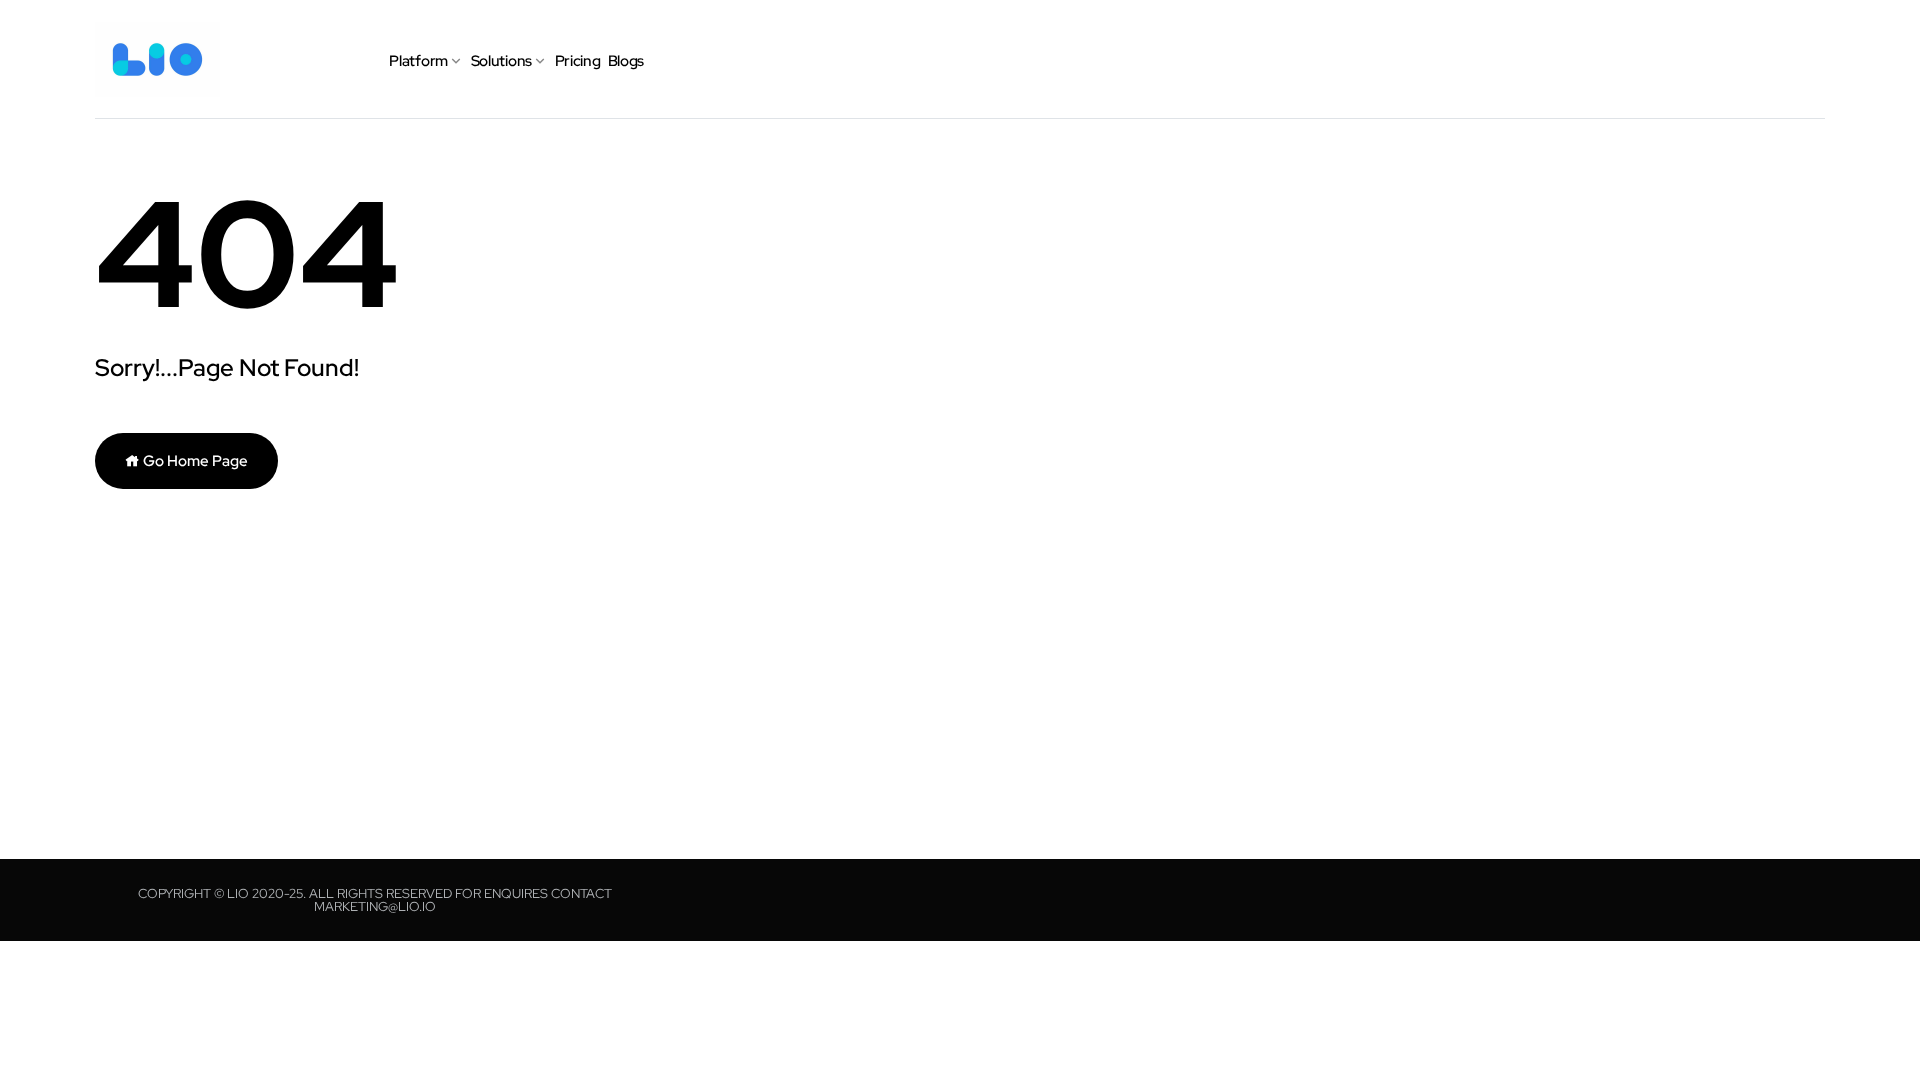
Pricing (578, 61)
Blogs (626, 61)
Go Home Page (194, 461)
